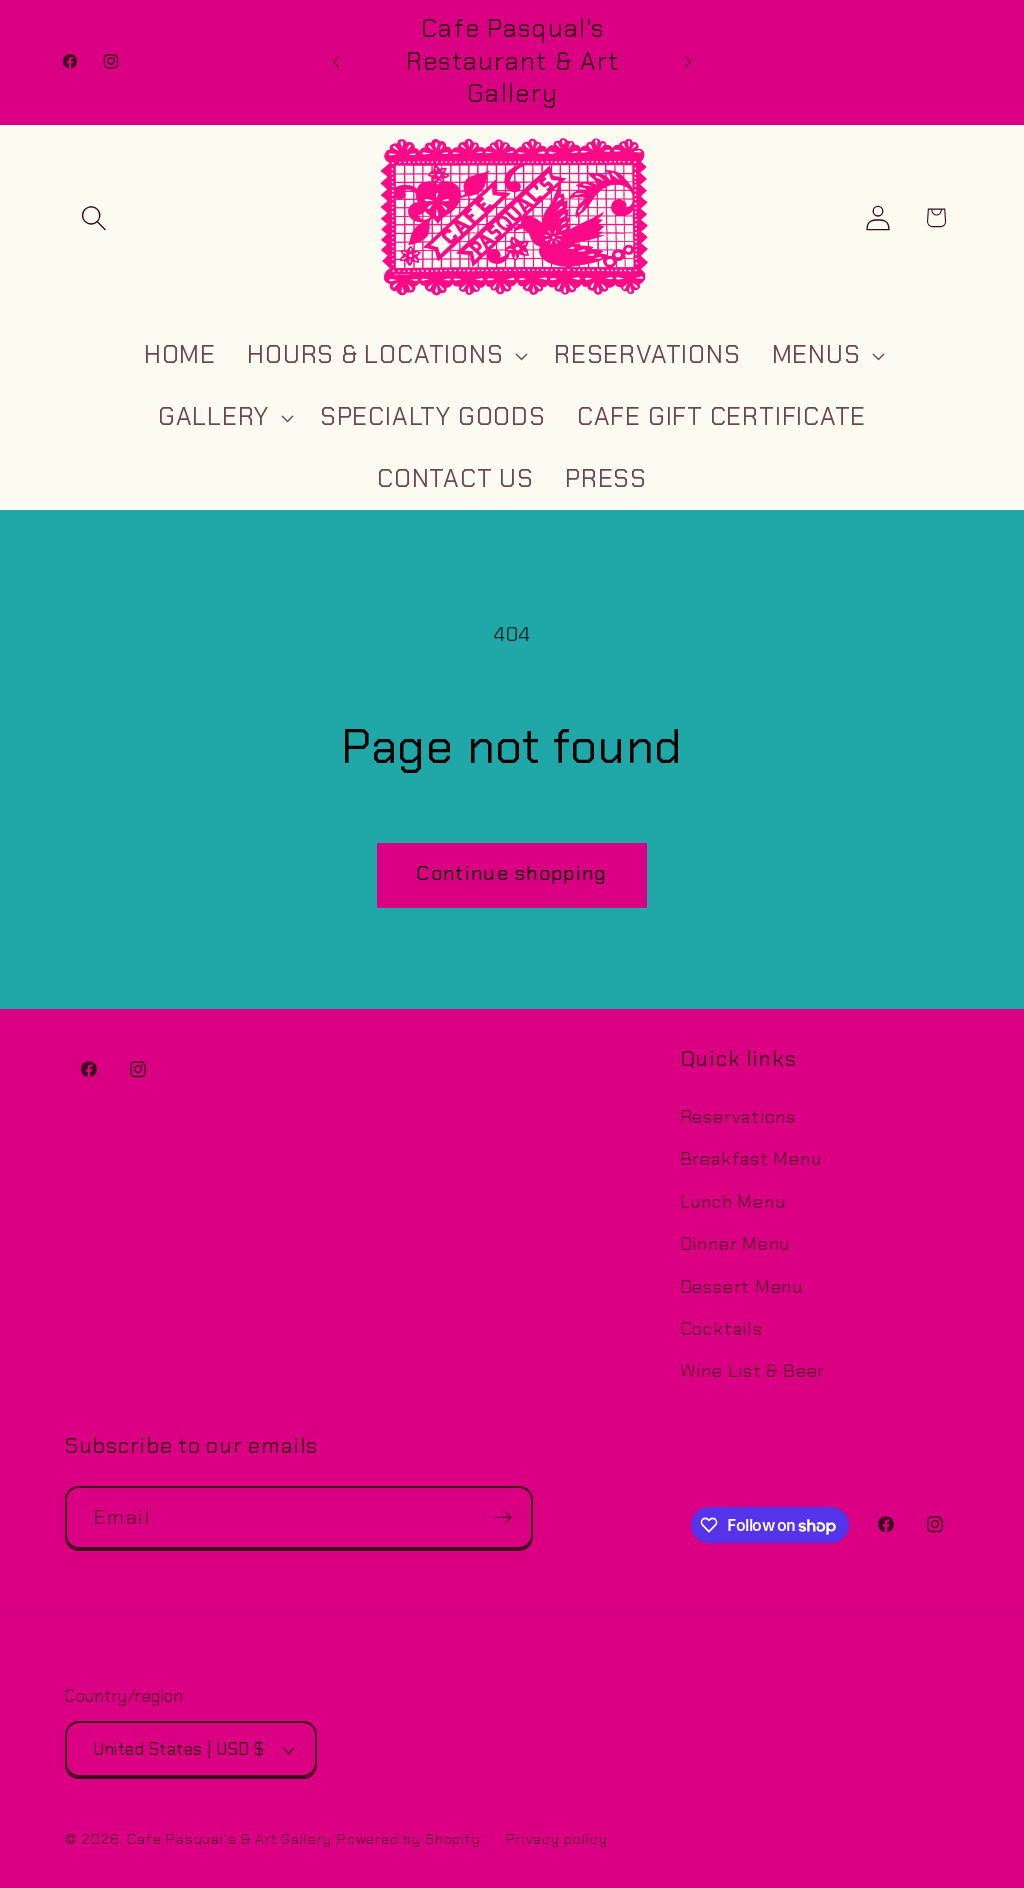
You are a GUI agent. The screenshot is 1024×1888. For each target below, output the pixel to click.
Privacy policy (557, 1839)
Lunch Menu (733, 1202)
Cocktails (721, 1329)
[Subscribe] (502, 1517)
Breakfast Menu (751, 1159)
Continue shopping (511, 873)
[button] (93, 217)
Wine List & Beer (752, 1371)
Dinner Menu (735, 1244)
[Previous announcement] (336, 61)
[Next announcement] (688, 61)
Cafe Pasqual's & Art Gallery (229, 1839)
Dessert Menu (741, 1287)
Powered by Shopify (409, 1839)
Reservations (738, 1117)
